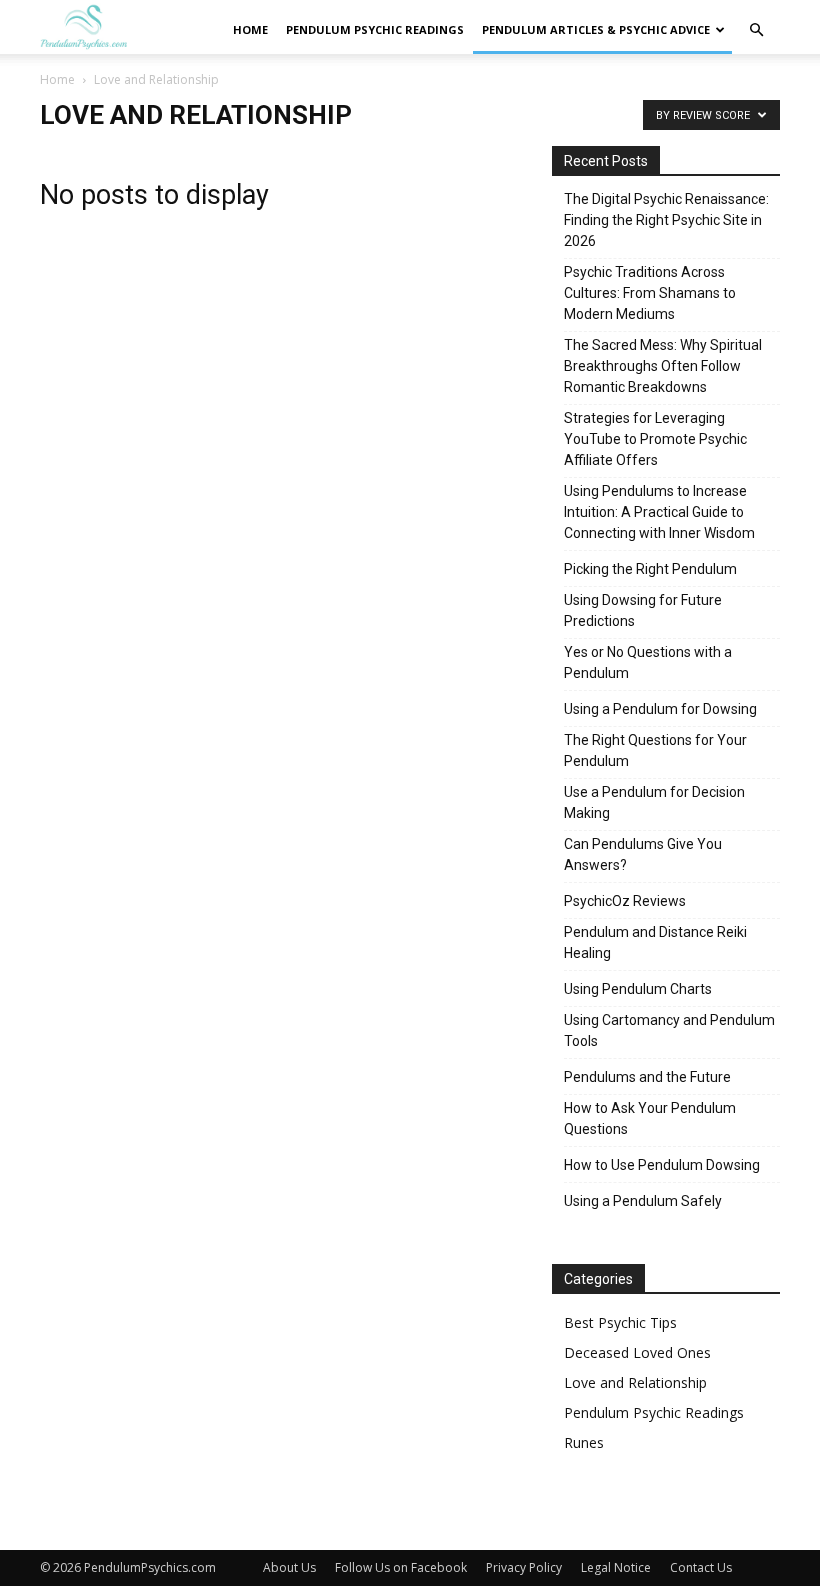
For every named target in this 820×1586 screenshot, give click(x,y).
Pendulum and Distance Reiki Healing (655, 942)
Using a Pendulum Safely (643, 1201)
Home (250, 29)
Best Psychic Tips (620, 1322)
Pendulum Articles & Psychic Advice (596, 29)
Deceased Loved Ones (637, 1352)
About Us (289, 1567)
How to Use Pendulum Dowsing (662, 1165)
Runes (584, 1442)
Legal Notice (616, 1567)
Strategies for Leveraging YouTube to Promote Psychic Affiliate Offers (655, 439)
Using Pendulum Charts (638, 989)
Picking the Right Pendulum (650, 569)
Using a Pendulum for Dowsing (660, 709)
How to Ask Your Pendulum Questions (650, 1118)
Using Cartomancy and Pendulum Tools (669, 1030)
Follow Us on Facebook (401, 1567)
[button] (756, 30)
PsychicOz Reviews (625, 901)
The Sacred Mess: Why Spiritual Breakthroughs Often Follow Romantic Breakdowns (663, 366)
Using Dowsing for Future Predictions (643, 610)
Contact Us (701, 1567)
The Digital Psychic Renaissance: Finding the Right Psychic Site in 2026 (666, 220)
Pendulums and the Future (647, 1077)
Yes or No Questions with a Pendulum (648, 662)
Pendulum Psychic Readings (375, 29)
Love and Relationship (635, 1382)
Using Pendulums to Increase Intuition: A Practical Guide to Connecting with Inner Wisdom (659, 512)
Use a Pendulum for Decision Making (654, 802)
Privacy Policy (524, 1567)
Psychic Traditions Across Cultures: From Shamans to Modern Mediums (650, 293)
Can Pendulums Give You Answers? (643, 854)
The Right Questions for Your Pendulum (655, 750)
